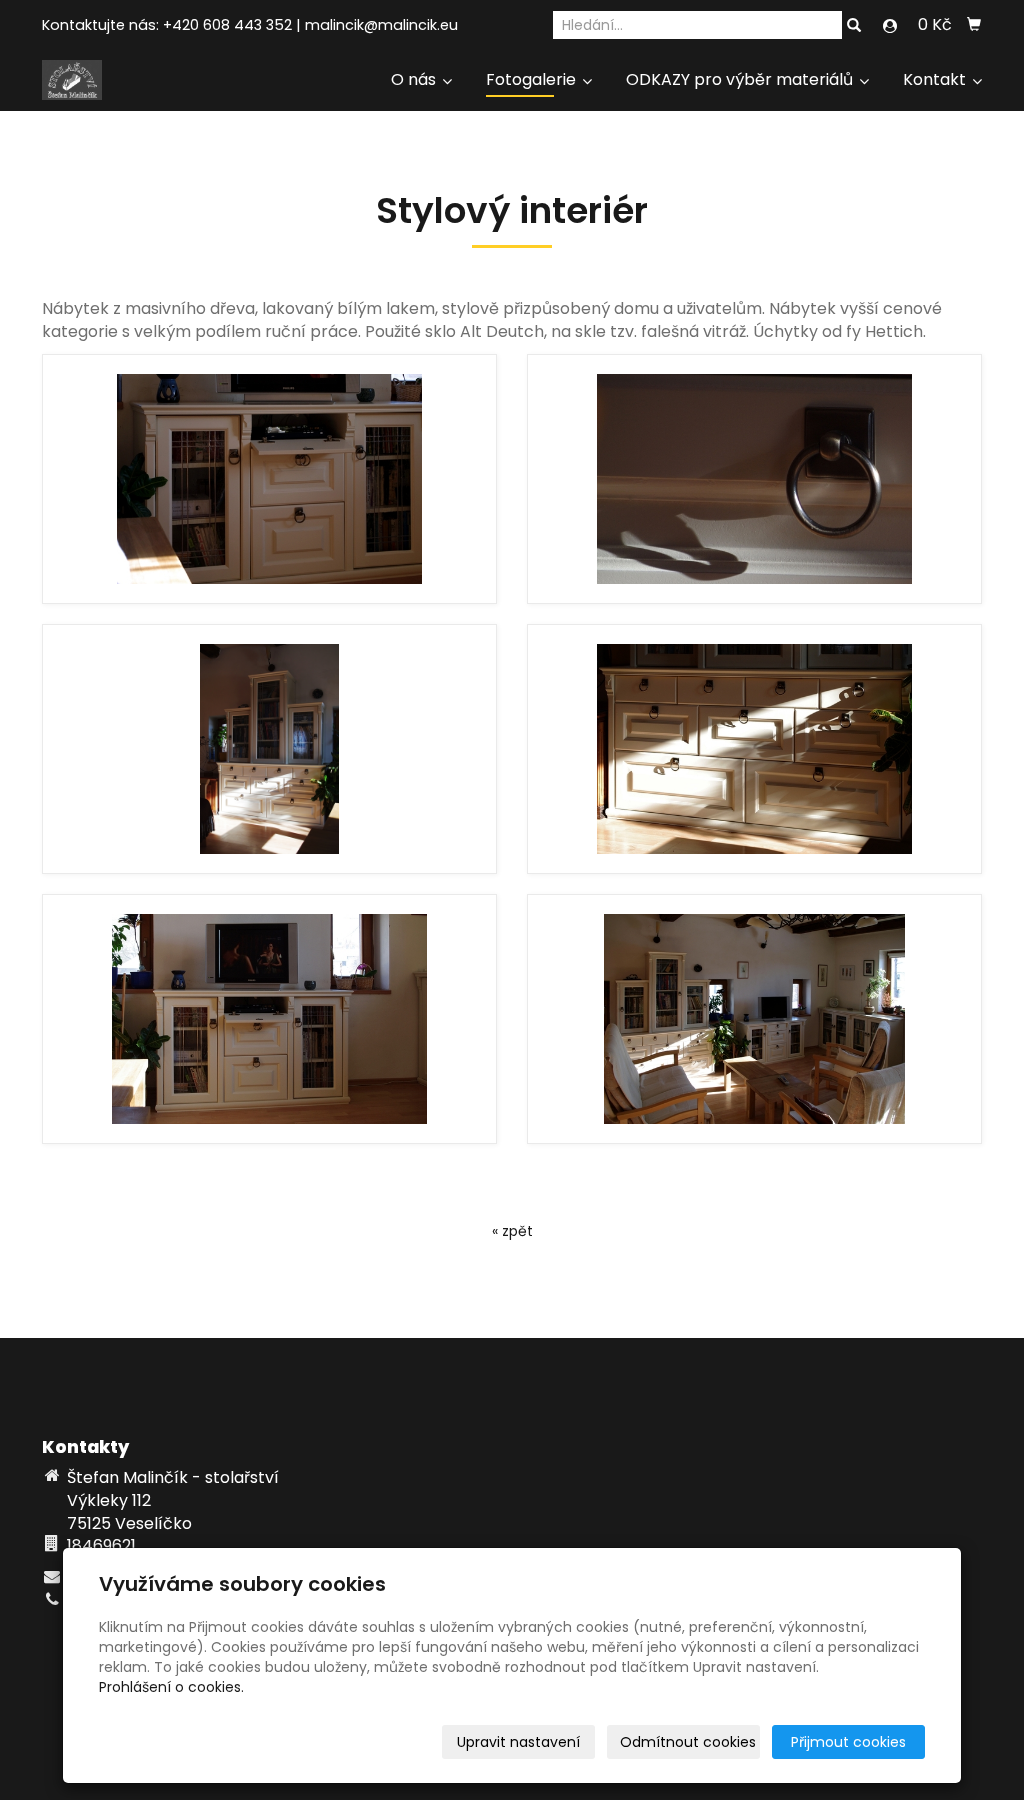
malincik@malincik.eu (381, 25)
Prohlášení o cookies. (171, 1687)
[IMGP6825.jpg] (269, 1019)
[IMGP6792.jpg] (269, 479)
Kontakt (936, 79)
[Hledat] (854, 26)
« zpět (512, 1231)
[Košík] (974, 25)
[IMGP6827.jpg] (754, 1019)
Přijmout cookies (848, 1742)
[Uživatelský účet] (890, 26)
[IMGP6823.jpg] (754, 749)
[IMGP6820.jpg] (269, 749)
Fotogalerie (533, 79)
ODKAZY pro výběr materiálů (741, 79)
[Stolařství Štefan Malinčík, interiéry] (72, 78)
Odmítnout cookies (688, 1742)
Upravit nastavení (518, 1742)
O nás (415, 79)
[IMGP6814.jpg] (754, 479)
